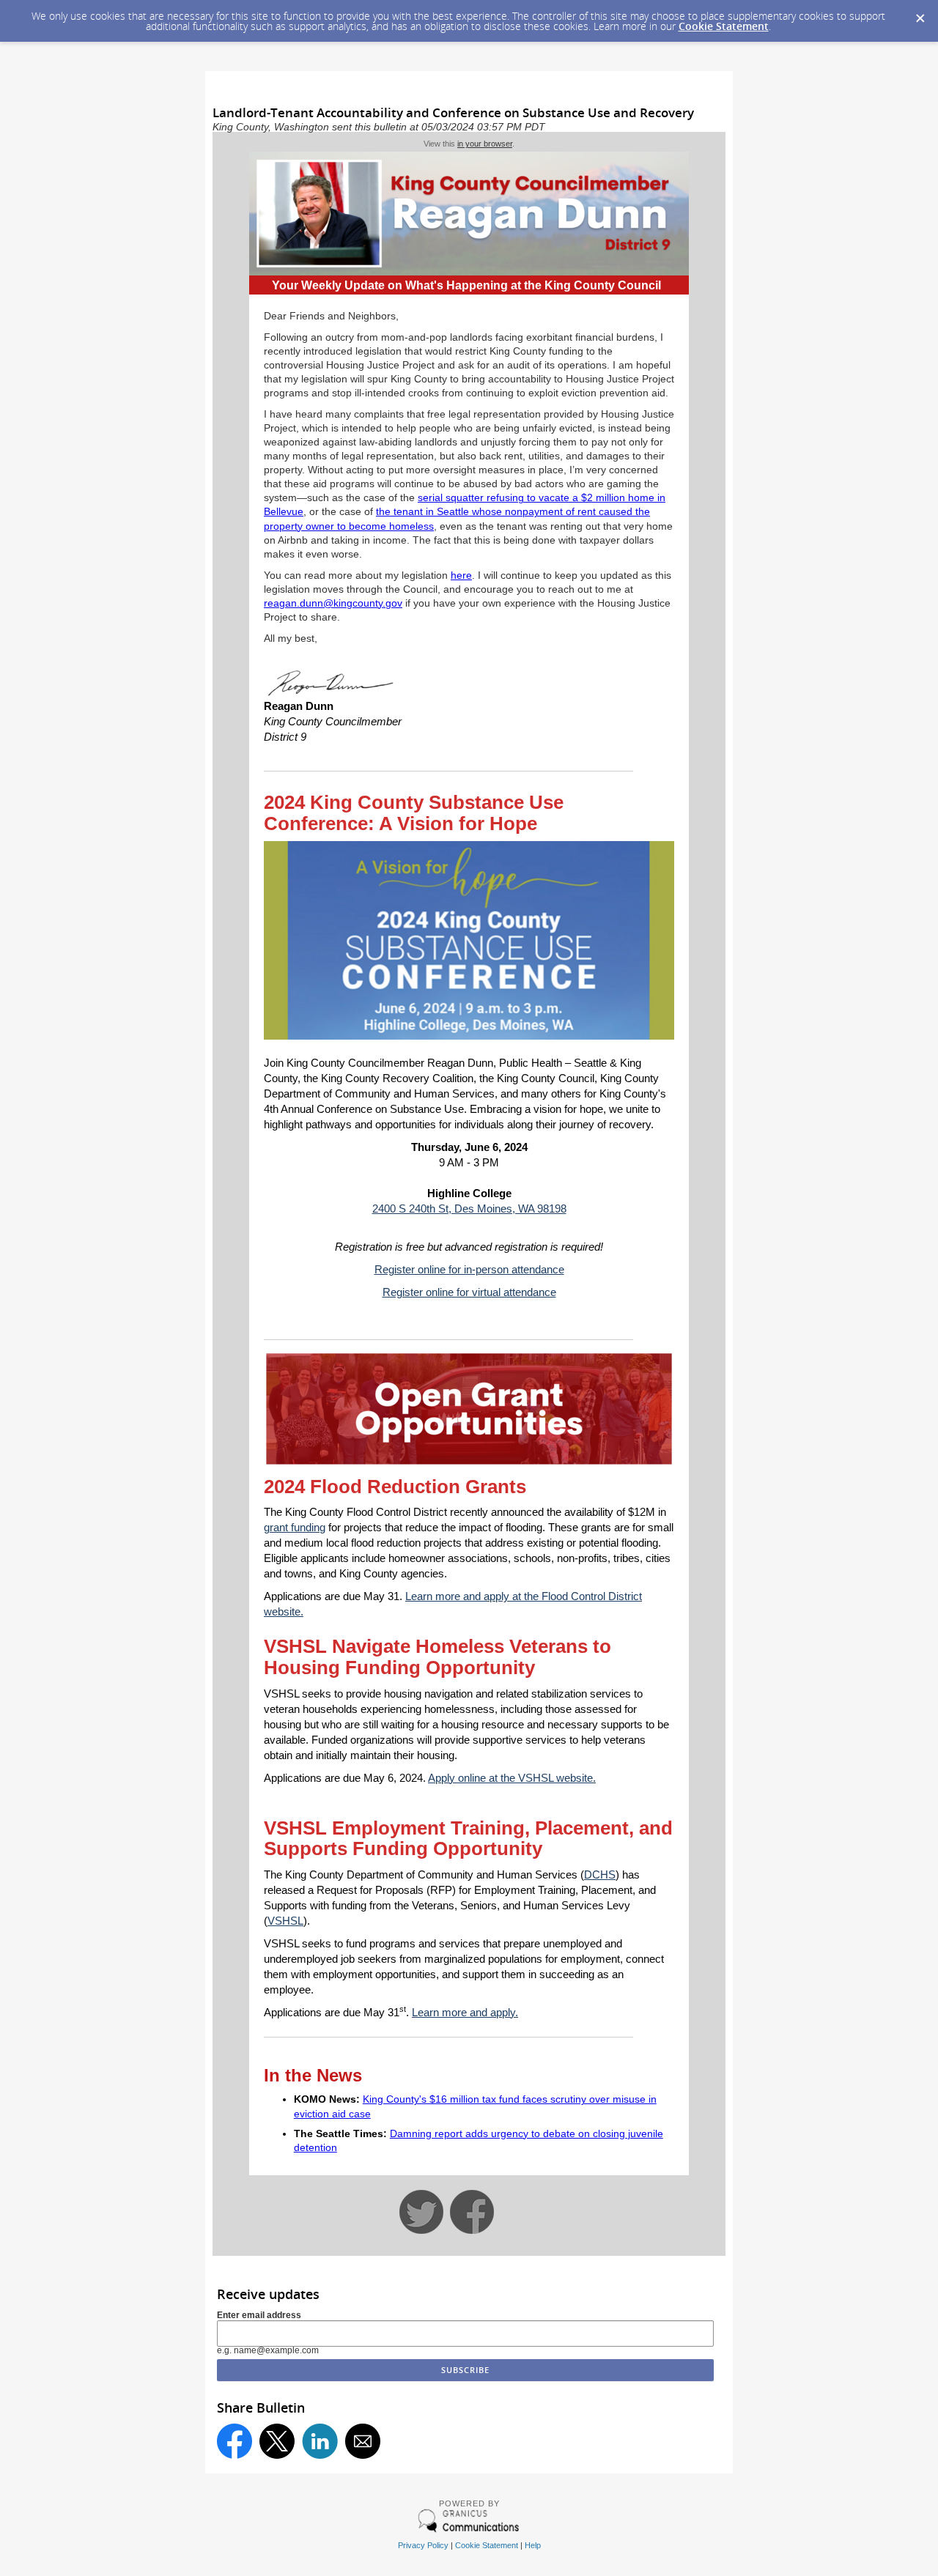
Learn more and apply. (465, 2012)
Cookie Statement (724, 26)
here (461, 575)
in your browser (485, 144)
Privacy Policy (423, 2545)
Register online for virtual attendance (469, 1292)
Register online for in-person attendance (469, 1269)
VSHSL (285, 1921)
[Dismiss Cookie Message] (920, 14)
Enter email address (259, 2315)
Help (533, 2545)
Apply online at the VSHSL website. (512, 1778)
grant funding (295, 1527)
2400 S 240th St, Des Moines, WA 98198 (469, 1209)
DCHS (600, 1874)
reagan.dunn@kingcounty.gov (333, 603)
